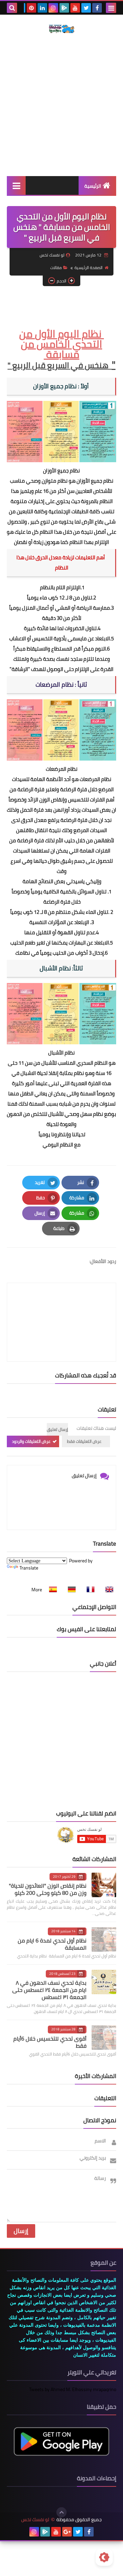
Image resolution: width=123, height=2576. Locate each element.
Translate (29, 1568)
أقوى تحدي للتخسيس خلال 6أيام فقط (50, 2042)
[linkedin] (42, 8)
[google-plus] (67, 2532)
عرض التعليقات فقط (84, 1441)
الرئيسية (93, 186)
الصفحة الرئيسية (88, 268)
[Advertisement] (61, 105)
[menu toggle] (111, 8)
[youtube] (75, 8)
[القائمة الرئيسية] (16, 185)
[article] (61, 1306)
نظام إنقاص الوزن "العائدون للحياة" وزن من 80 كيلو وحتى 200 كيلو (48, 1889)
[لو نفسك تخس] (61, 29)
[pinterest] (31, 8)
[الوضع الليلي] (104, 2557)
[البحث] (12, 8)
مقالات (56, 268)
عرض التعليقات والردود (31, 1441)
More (37, 1590)
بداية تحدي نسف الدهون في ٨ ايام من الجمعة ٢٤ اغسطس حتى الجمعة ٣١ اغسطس (49, 1990)
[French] (88, 1590)
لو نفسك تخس (35, 2520)
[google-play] (64, 8)
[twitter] (86, 8)
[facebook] (97, 8)
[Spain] (51, 1590)
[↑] (61, 2512)
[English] (107, 1590)
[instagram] (53, 8)
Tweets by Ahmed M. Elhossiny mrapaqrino (73, 2389)
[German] (70, 1590)
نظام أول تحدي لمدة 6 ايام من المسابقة (52, 1944)
